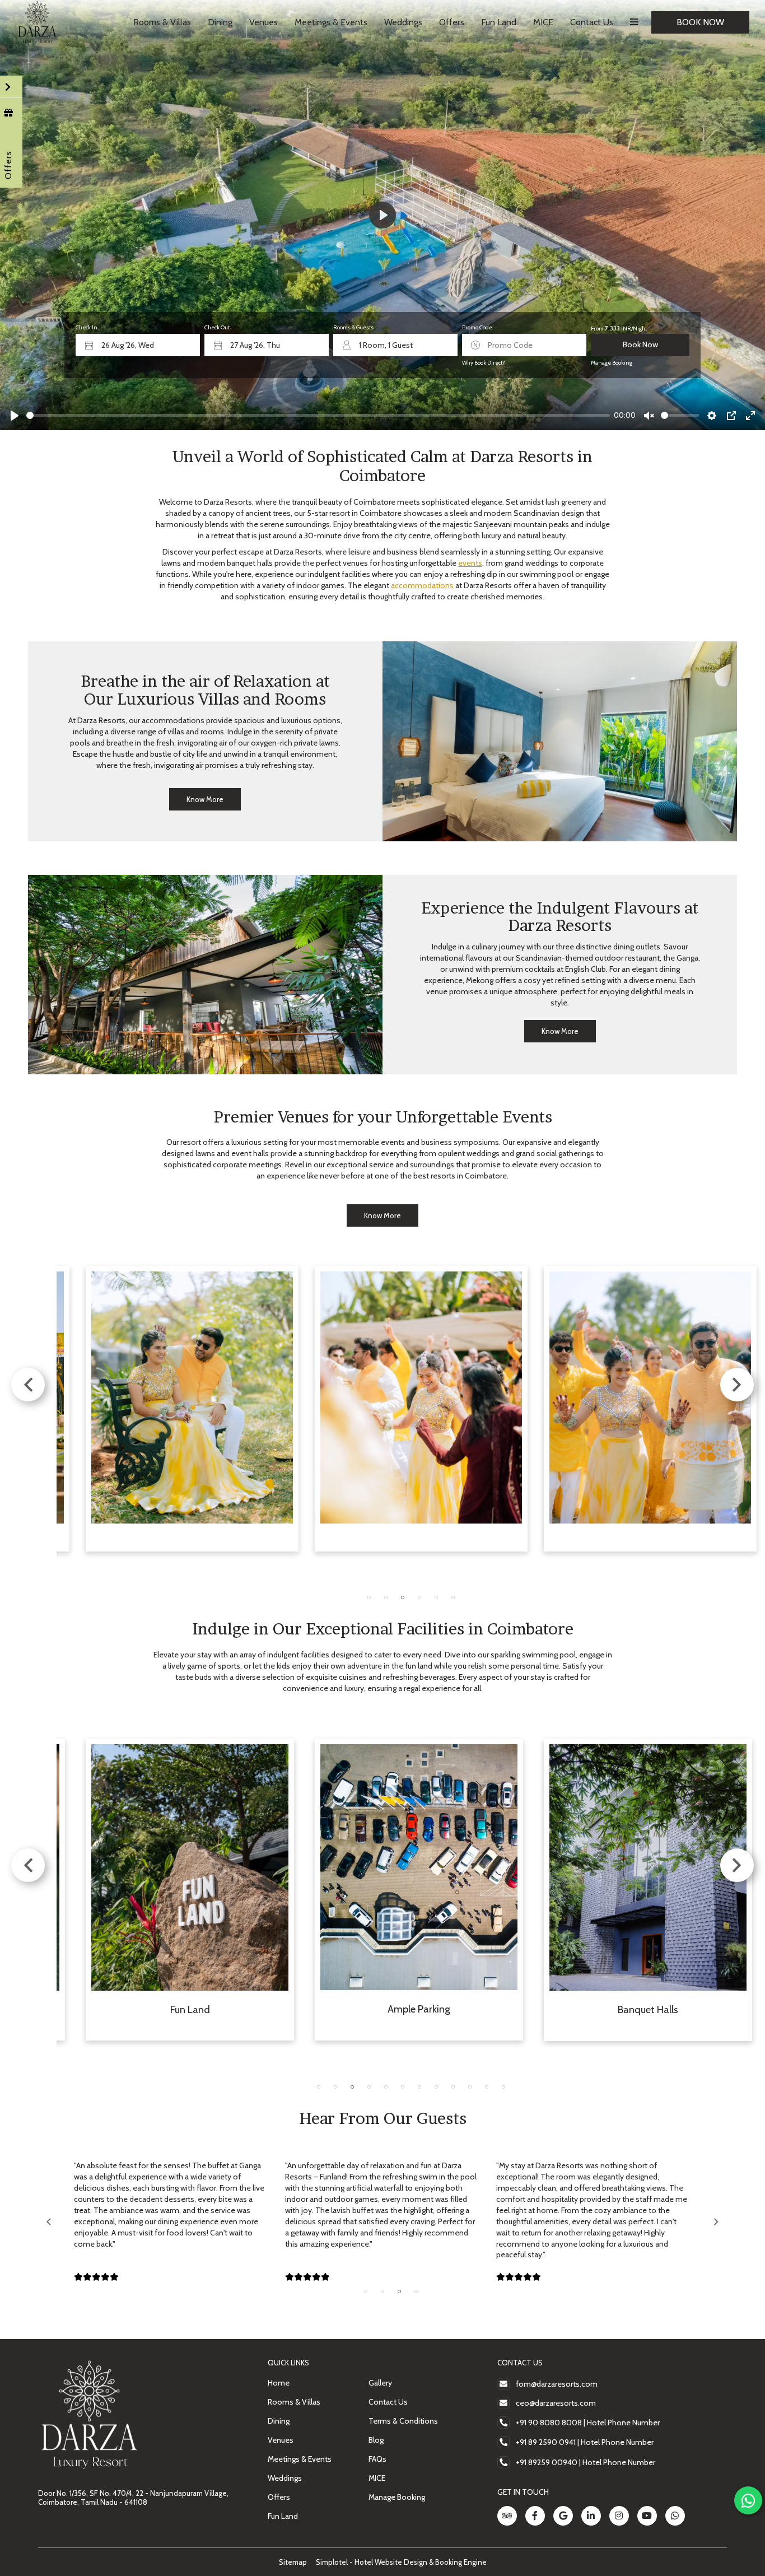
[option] (192, 1409)
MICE (543, 22)
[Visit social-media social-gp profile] (563, 2516)
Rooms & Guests (353, 327)
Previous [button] (28, 1385)
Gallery (380, 2383)
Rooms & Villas (162, 22)
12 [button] (503, 2087)
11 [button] (487, 2087)
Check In (87, 327)
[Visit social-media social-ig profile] (619, 2516)
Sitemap (293, 2562)
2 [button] (386, 1597)
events (470, 563)
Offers (452, 22)
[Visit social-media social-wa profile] (675, 2516)
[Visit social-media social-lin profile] (591, 2516)
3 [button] (403, 1597)
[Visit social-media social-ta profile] (507, 2516)
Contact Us (592, 22)
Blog (376, 2440)
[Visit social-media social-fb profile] (535, 2516)
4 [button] (419, 1597)
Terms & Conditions (403, 2421)
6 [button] (453, 1597)
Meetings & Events (331, 22)
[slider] (318, 415)
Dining (220, 22)
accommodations (422, 585)
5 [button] (436, 1597)
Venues (263, 22)
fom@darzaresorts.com (557, 2384)
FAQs (377, 2459)
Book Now (700, 22)
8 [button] (436, 2087)
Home (279, 2383)
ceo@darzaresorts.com (556, 2403)
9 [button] (453, 2087)
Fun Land (499, 22)
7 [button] (419, 2087)
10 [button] (470, 2087)
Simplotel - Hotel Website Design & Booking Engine (401, 2562)
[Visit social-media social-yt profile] (647, 2516)
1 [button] (369, 1597)
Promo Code (477, 327)
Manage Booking (612, 363)
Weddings (403, 22)
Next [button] (737, 1385)
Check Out (217, 327)
